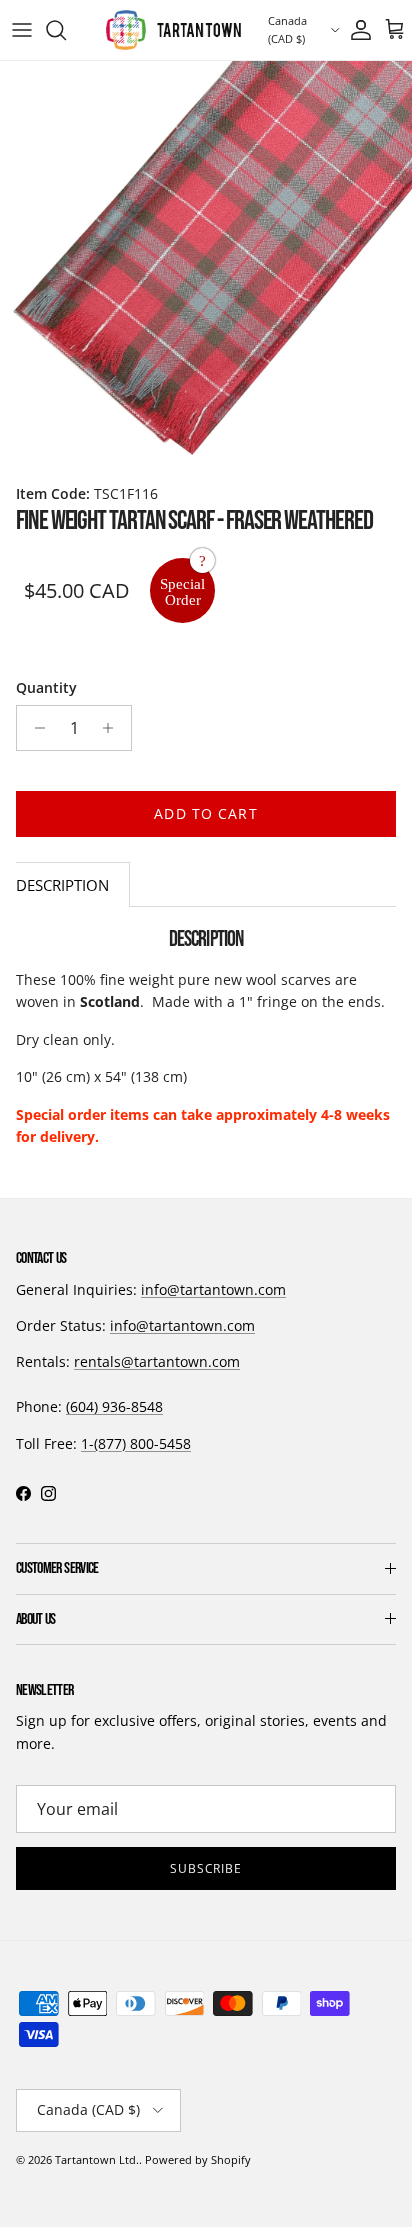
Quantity (46, 687)
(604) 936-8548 (114, 1406)
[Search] (66, 30)
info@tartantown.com (213, 1289)
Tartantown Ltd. (97, 2159)
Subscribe (206, 1868)
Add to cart (205, 813)
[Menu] (22, 30)
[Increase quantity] (113, 728)
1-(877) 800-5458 (136, 1443)
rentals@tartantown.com (157, 1361)
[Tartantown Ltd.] (173, 30)
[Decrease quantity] (34, 728)
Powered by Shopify (198, 2159)
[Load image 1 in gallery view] (206, 267)
